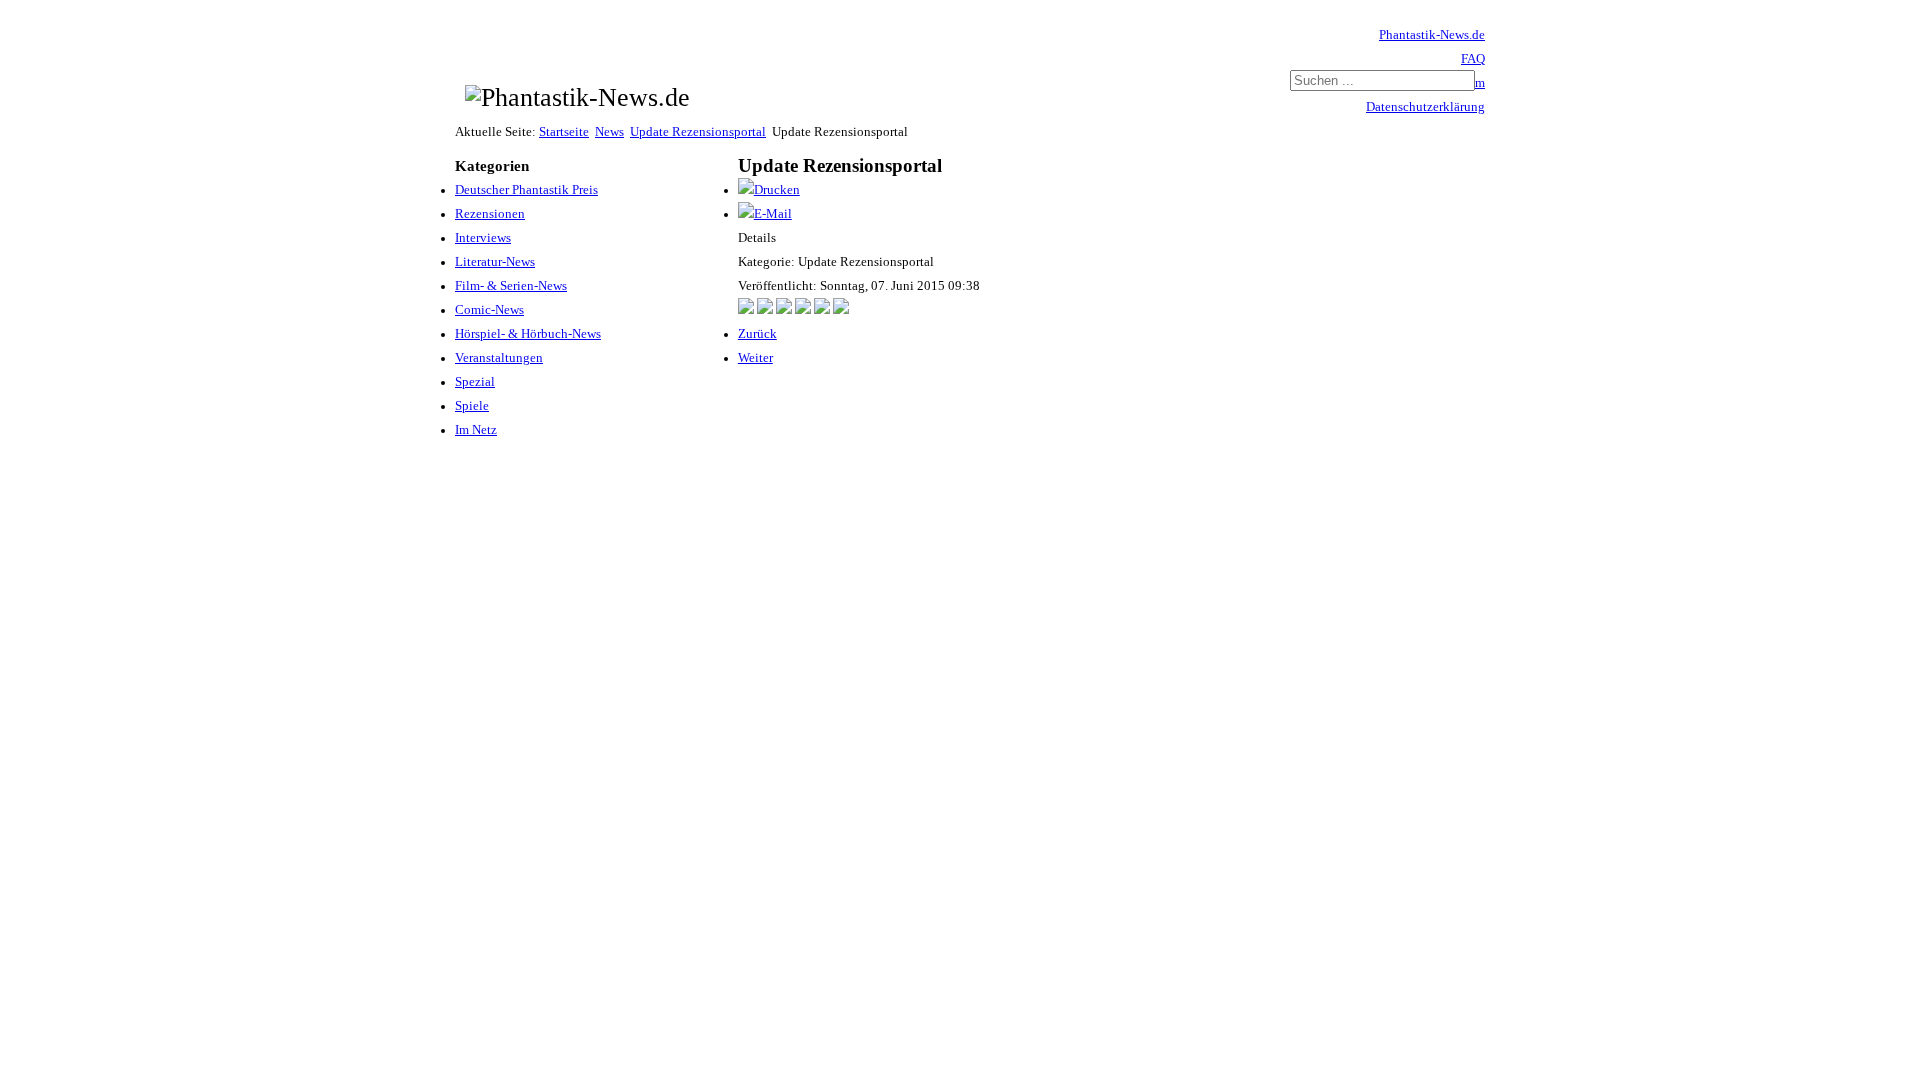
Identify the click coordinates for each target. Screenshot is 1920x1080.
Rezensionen (490, 214)
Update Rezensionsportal (698, 132)
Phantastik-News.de (1432, 35)
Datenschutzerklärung (1425, 107)
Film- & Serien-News (511, 286)
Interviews (483, 238)
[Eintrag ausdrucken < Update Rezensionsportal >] (769, 190)
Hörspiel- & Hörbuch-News (528, 334)
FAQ (1473, 59)
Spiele (472, 406)
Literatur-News (495, 262)
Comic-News (489, 310)
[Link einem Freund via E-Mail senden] (765, 214)
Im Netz (476, 430)
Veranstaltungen (499, 358)
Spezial (475, 382)
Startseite (564, 132)
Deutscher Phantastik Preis (526, 190)
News (609, 132)
